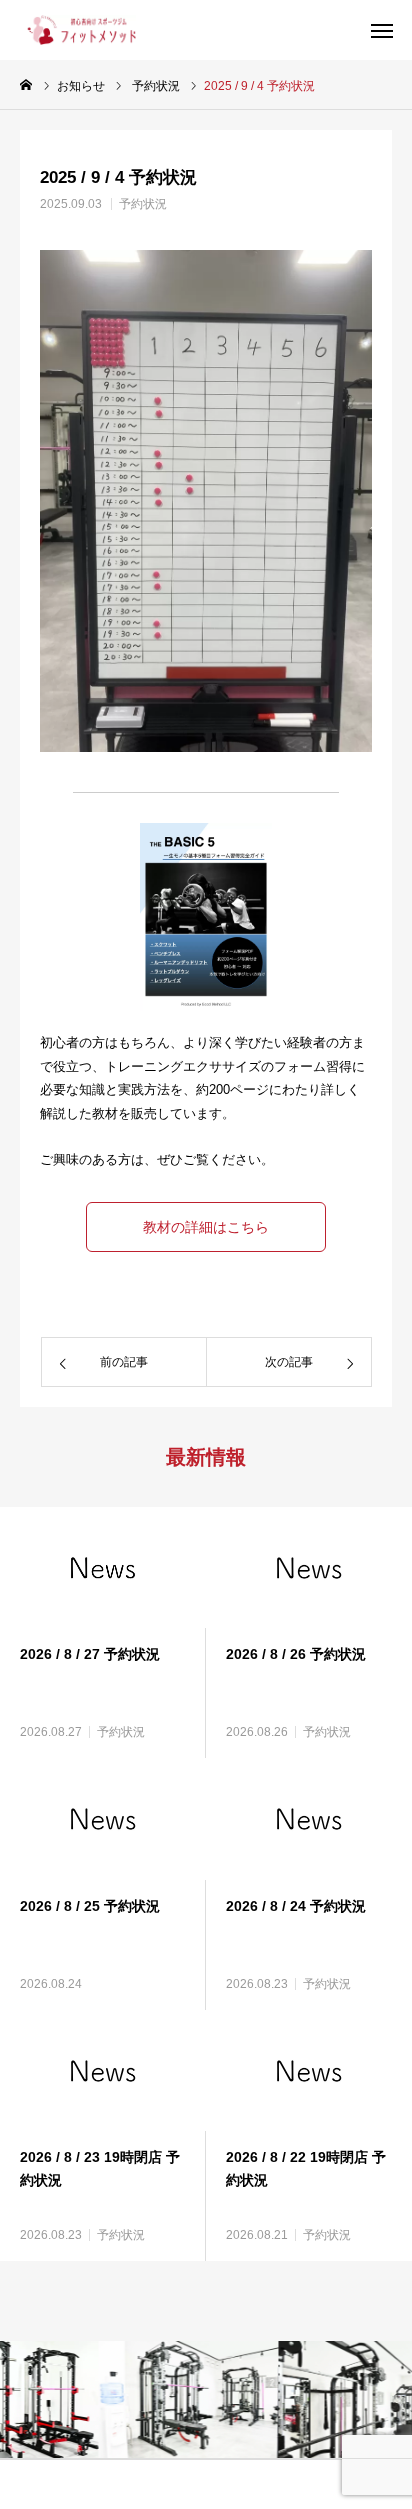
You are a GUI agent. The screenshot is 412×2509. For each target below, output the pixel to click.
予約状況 (143, 204)
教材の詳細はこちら (206, 1227)
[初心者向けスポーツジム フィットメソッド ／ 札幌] (78, 30)
